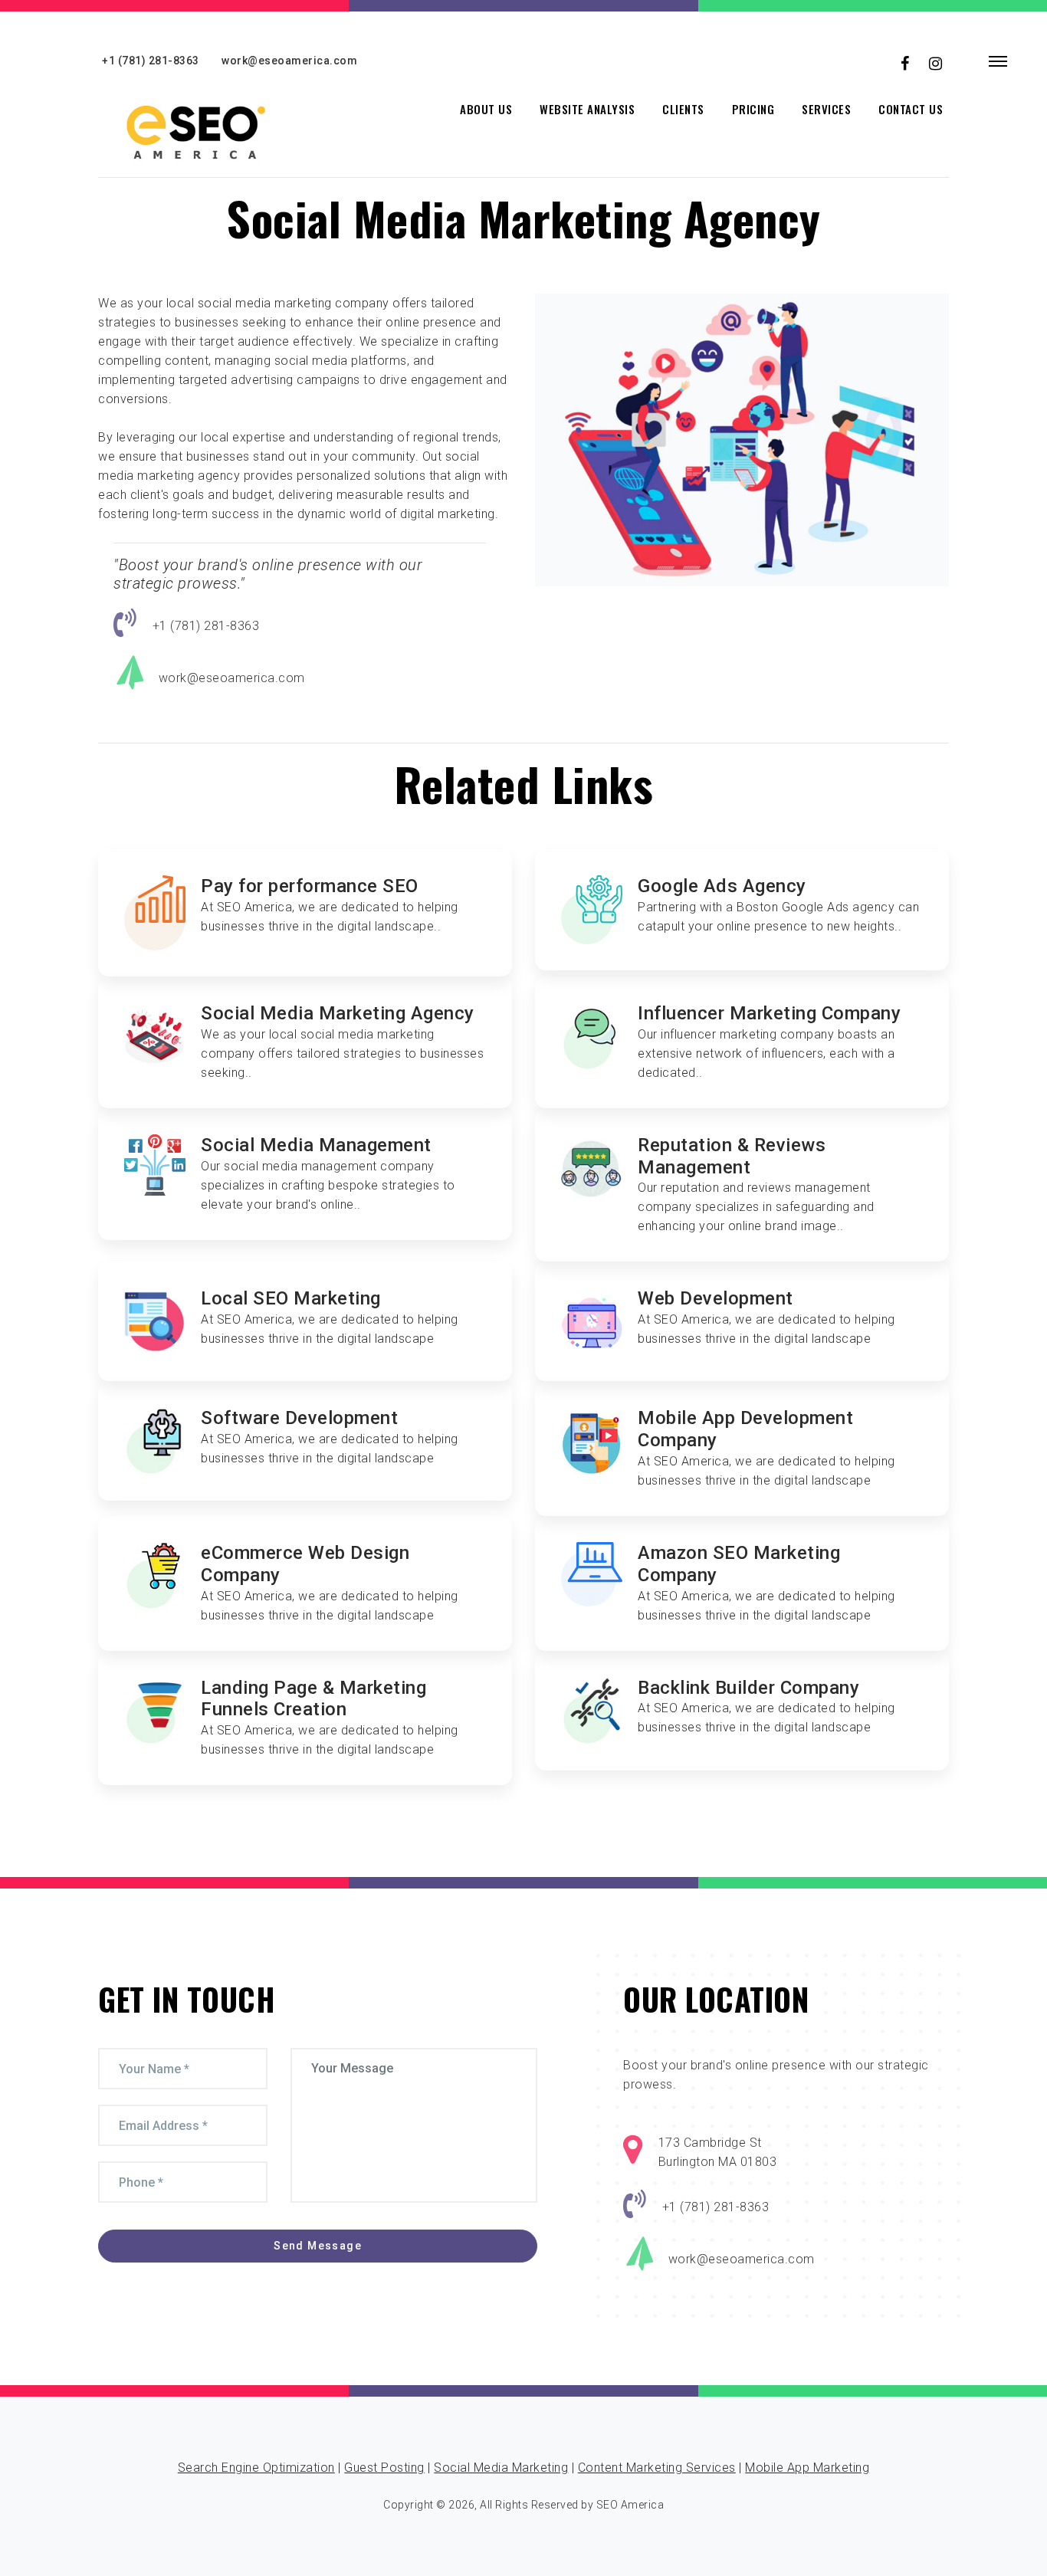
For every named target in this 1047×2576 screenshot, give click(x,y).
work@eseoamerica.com (289, 61)
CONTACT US (911, 109)
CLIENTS (683, 109)
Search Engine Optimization (256, 2468)
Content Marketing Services (657, 2468)
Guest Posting (384, 2468)
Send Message (318, 2246)
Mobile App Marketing (807, 2468)
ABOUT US (486, 109)
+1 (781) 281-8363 (151, 61)
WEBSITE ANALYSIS (587, 109)
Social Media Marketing (501, 2468)
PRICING (753, 109)
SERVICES (826, 109)
